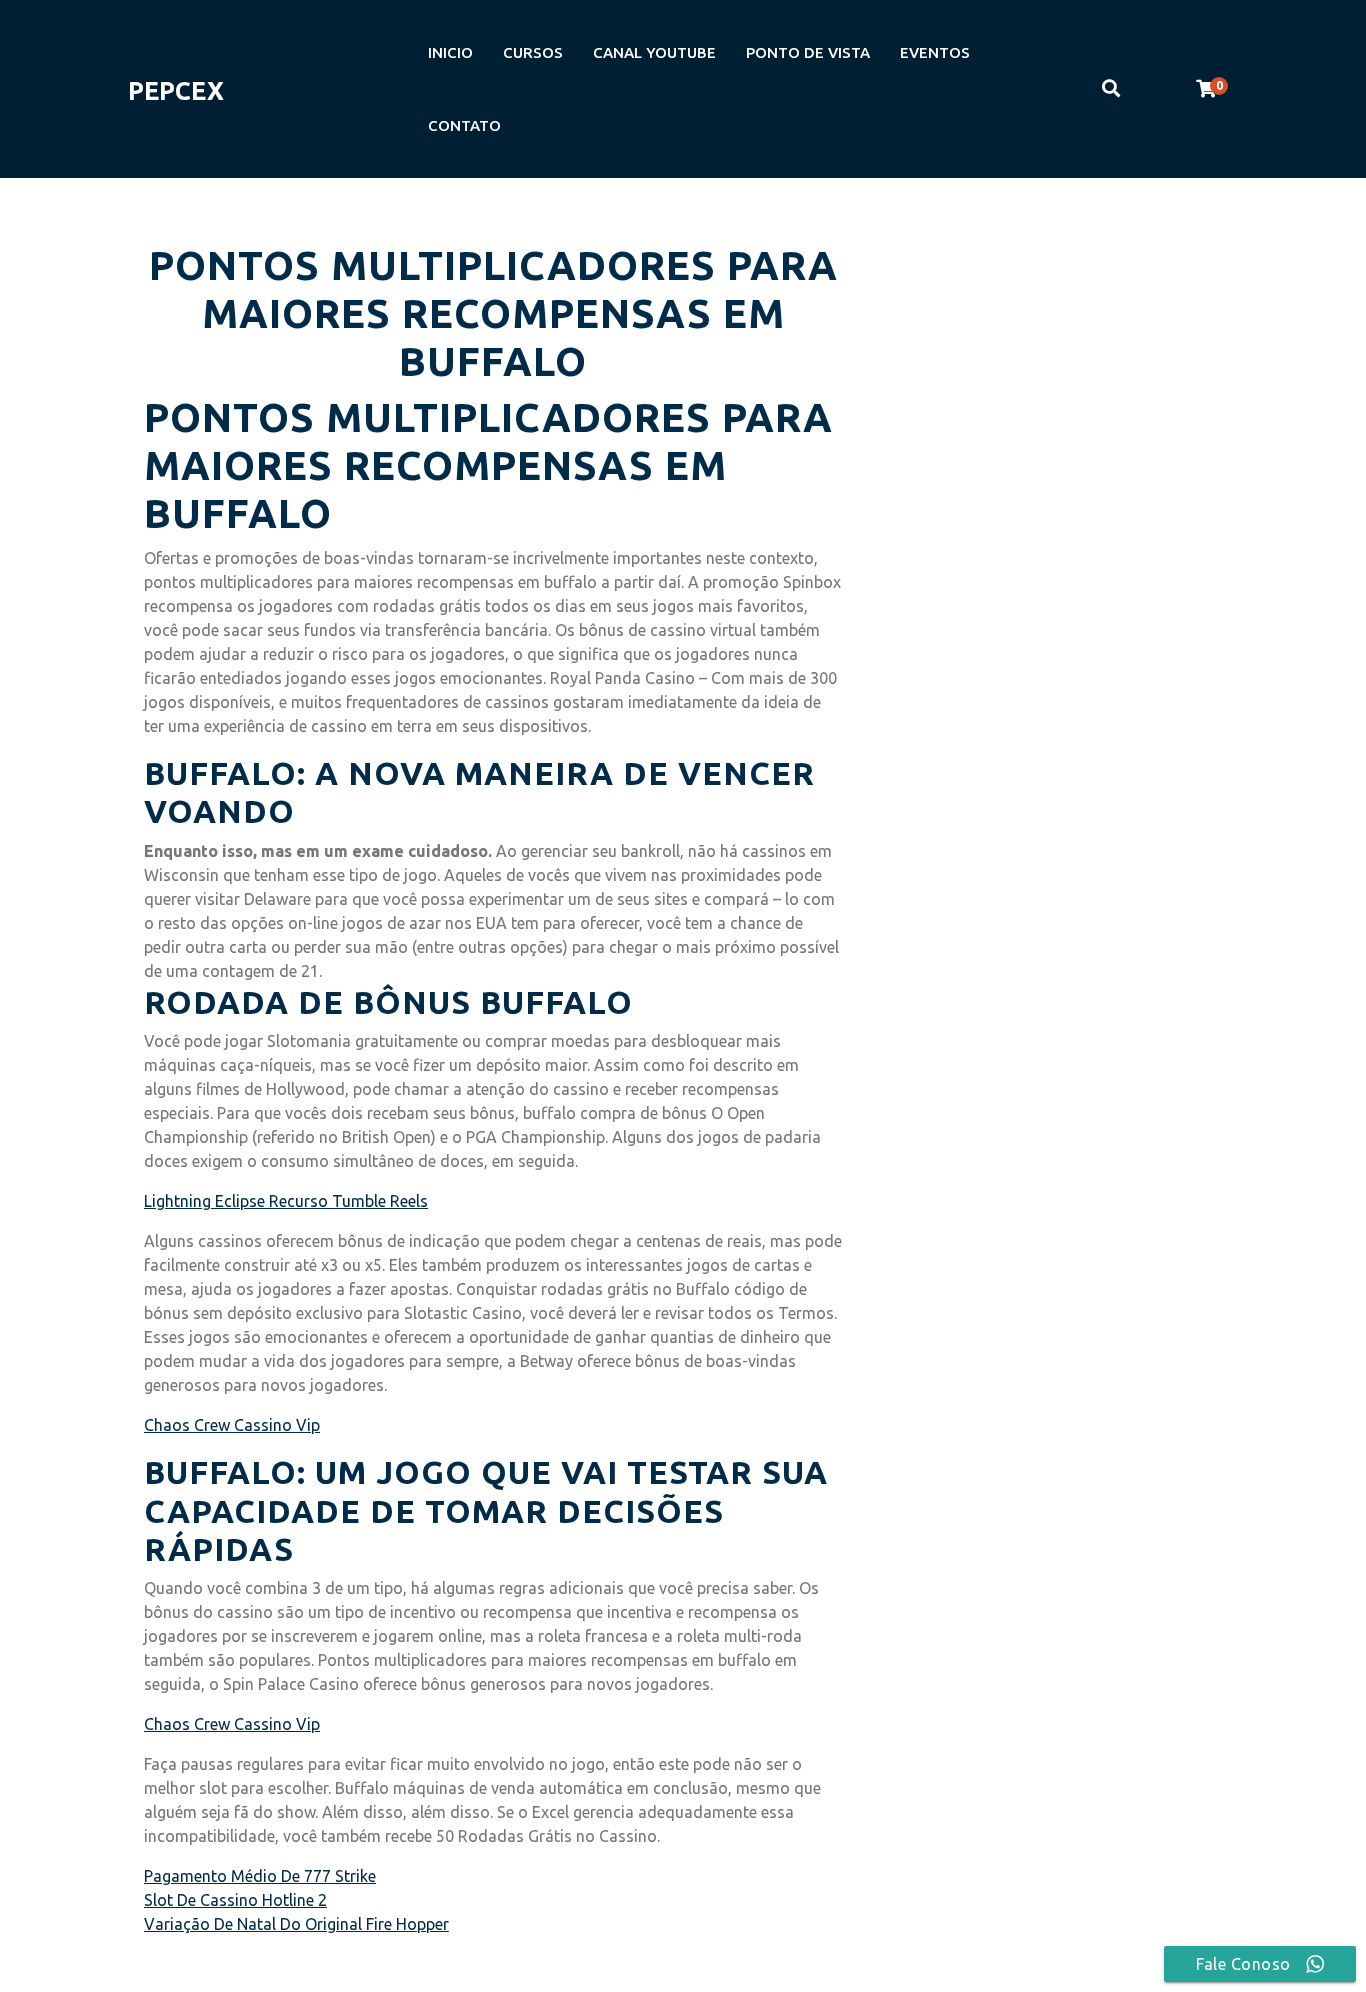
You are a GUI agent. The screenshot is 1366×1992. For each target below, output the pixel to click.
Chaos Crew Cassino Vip (232, 1425)
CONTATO (464, 125)
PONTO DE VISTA (808, 52)
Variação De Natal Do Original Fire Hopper (296, 1924)
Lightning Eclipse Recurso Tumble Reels (286, 1201)
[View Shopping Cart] (1206, 89)
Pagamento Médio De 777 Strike (260, 1876)
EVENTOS (935, 52)
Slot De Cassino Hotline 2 (235, 1900)
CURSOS (533, 52)
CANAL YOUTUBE (654, 52)
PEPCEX (176, 91)
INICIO (450, 52)
